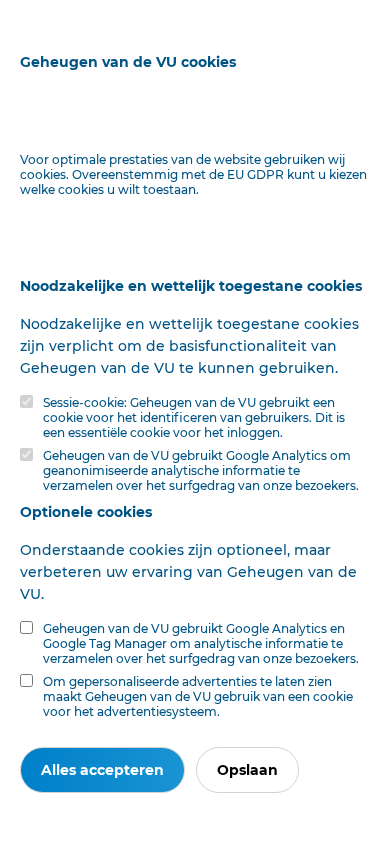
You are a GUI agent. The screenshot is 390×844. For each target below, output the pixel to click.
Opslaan (247, 770)
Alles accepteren (102, 770)
